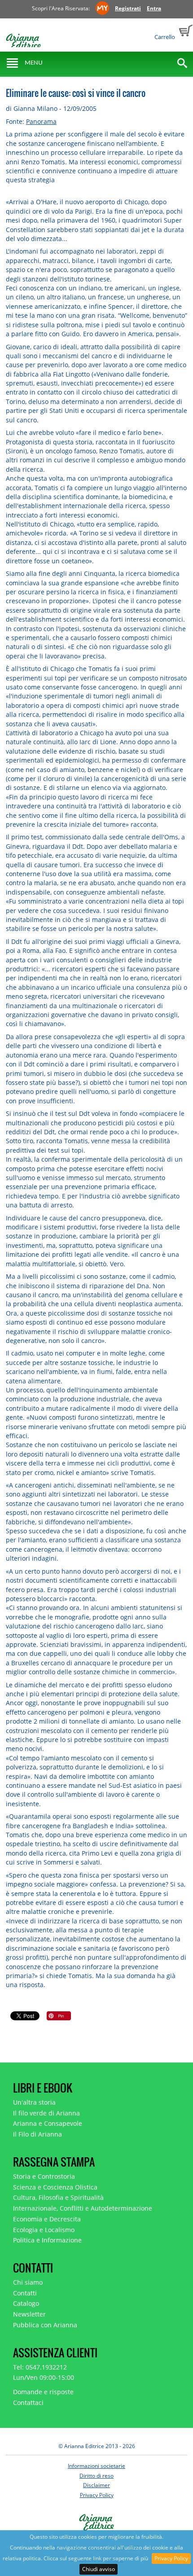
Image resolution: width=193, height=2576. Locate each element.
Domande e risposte (43, 2392)
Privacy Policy (171, 2558)
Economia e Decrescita (47, 2219)
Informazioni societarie (96, 2466)
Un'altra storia (34, 2102)
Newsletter (29, 2314)
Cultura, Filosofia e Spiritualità (58, 2197)
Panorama (41, 121)
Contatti (25, 2293)
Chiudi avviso (99, 2569)
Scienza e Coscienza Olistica (55, 2187)
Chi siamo (28, 2282)
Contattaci (28, 2403)
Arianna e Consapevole (48, 2123)
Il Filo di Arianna (37, 2134)
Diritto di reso (96, 2476)
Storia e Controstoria (44, 2176)
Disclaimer (96, 2485)
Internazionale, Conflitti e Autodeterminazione (83, 2208)
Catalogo (26, 2303)
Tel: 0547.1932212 (40, 2367)
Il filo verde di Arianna (46, 2113)
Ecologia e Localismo (44, 2230)
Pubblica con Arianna (45, 2325)
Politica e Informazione (47, 2240)
